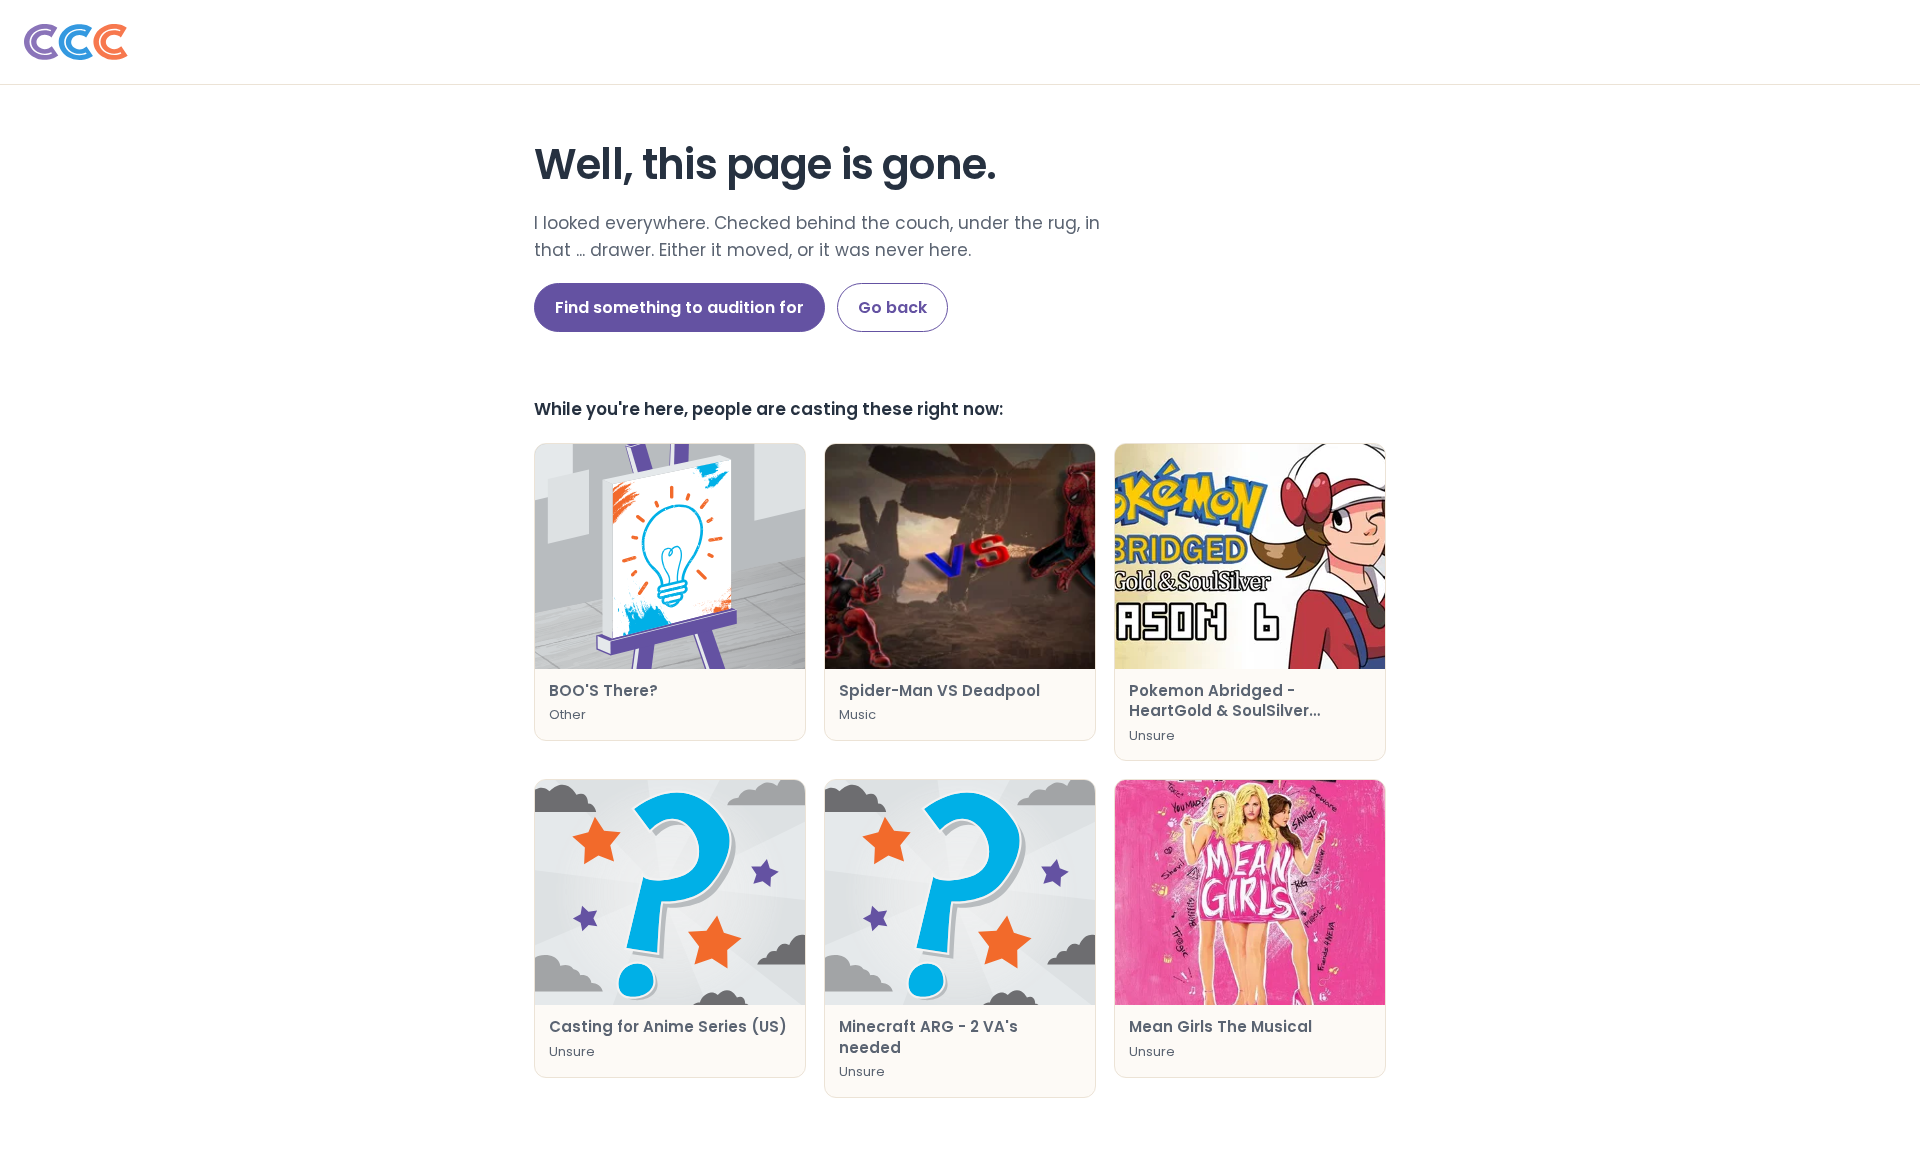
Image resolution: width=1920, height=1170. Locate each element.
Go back (892, 307)
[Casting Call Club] (960, 42)
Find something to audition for (679, 307)
